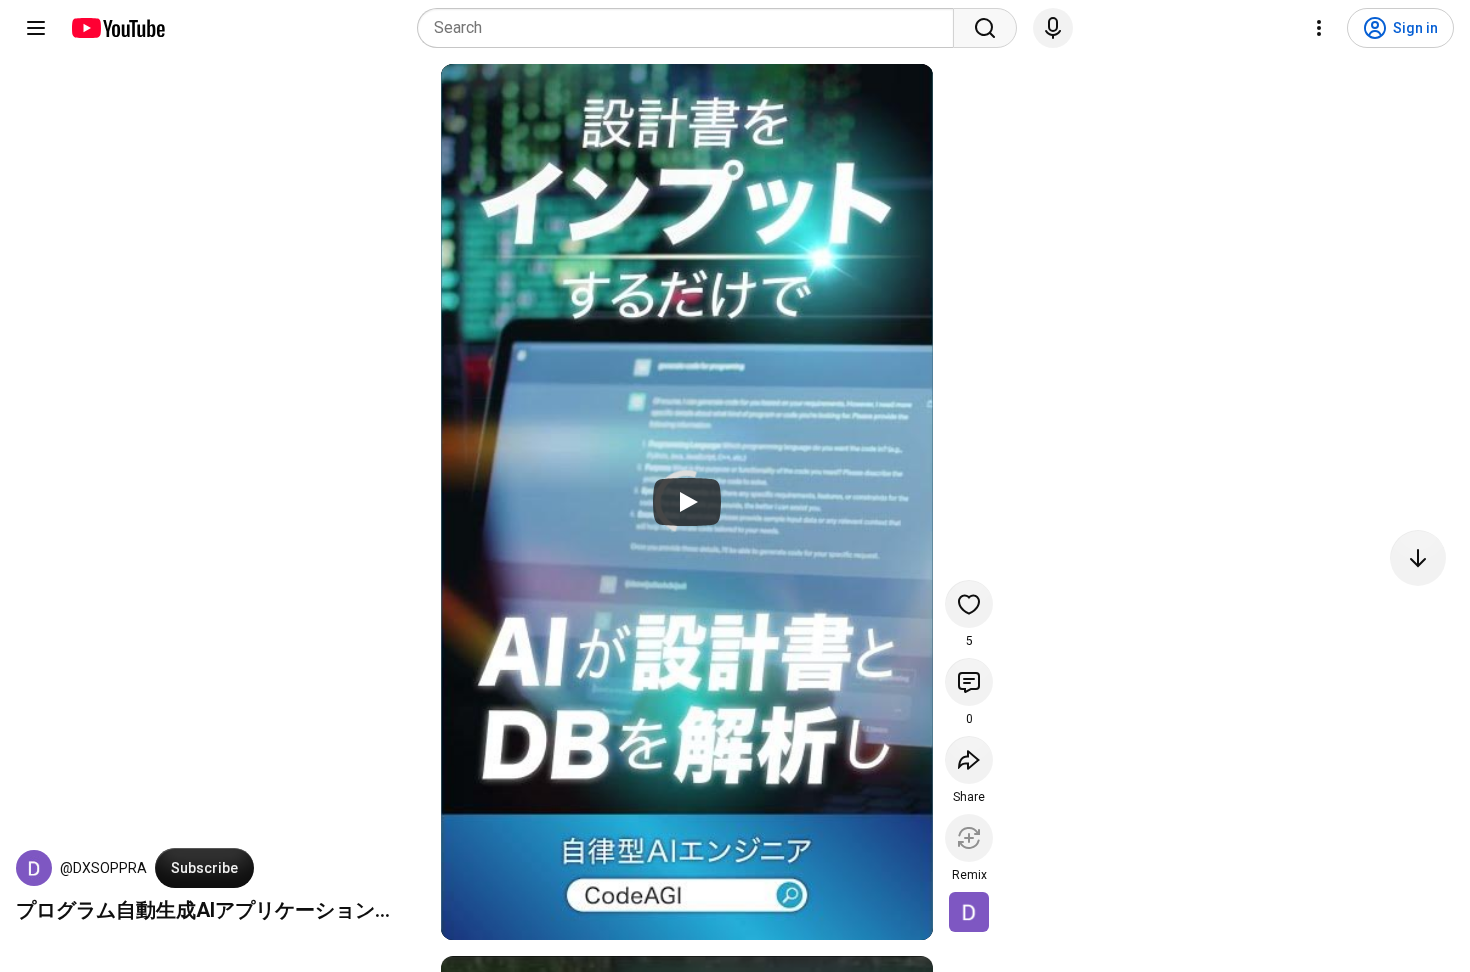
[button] (34, 868)
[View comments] (969, 682)
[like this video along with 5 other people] (969, 604)
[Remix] (969, 838)
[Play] (687, 502)
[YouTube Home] (117, 28)
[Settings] (1319, 28)
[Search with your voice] (1053, 28)
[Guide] (36, 28)
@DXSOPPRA (103, 868)
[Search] (985, 28)
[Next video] (1418, 558)
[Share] (969, 760)
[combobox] (691, 28)
